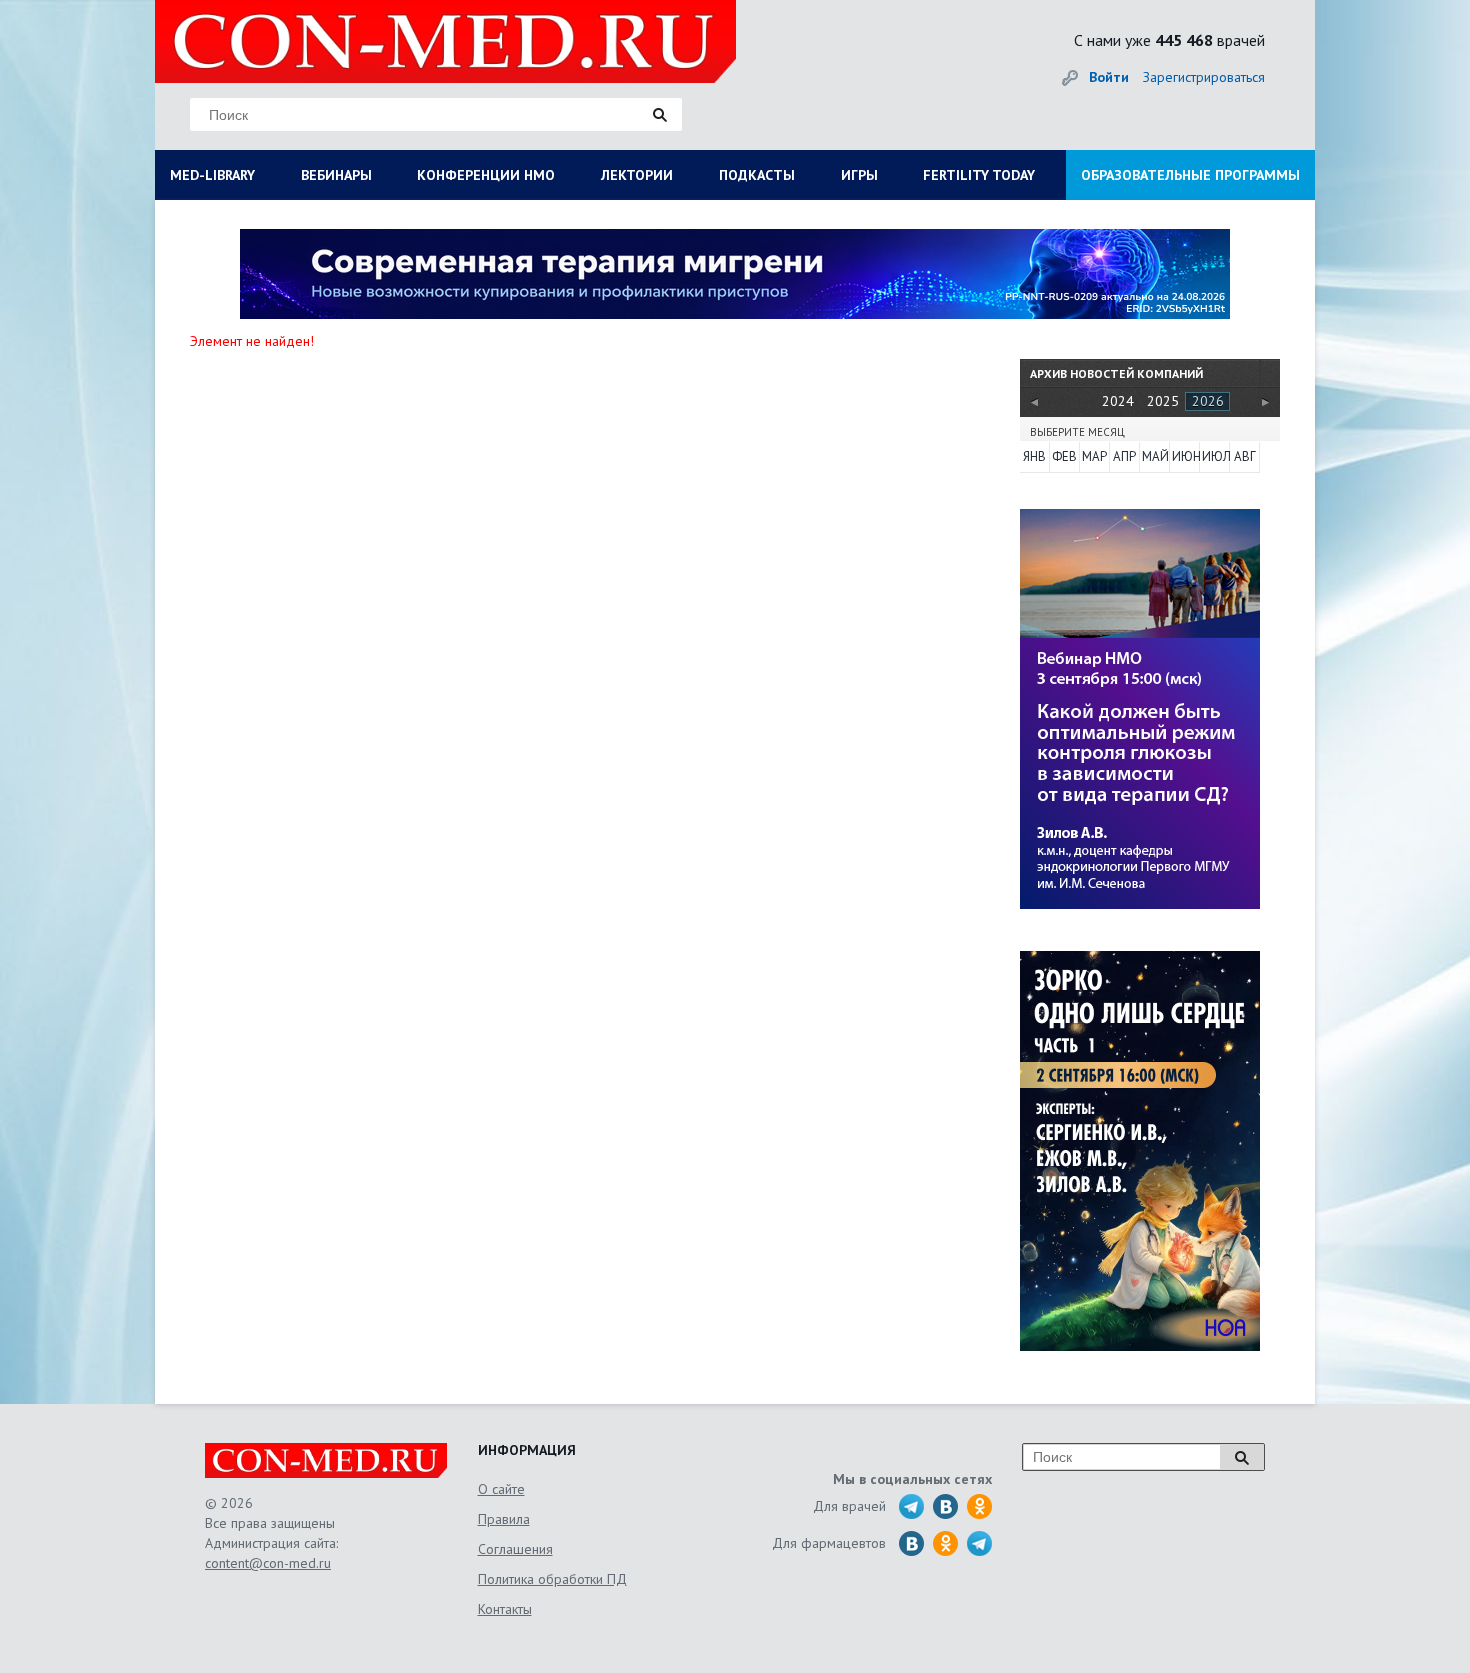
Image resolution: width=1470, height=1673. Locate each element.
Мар (1094, 456)
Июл (1215, 456)
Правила (504, 1519)
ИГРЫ (859, 175)
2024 (1118, 401)
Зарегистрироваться (1204, 77)
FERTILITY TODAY (979, 175)
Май (1155, 456)
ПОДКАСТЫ (757, 175)
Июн (1185, 456)
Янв (1034, 456)
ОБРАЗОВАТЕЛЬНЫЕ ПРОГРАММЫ (1190, 175)
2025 (1163, 401)
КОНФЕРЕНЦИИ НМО (486, 175)
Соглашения (515, 1549)
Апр (1124, 456)
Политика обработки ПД (552, 1579)
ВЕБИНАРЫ (336, 175)
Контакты (505, 1609)
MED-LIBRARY (212, 175)
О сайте (501, 1489)
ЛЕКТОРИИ (637, 175)
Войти (1109, 77)
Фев (1064, 456)
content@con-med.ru (268, 1563)
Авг (1245, 456)
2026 (1208, 401)
